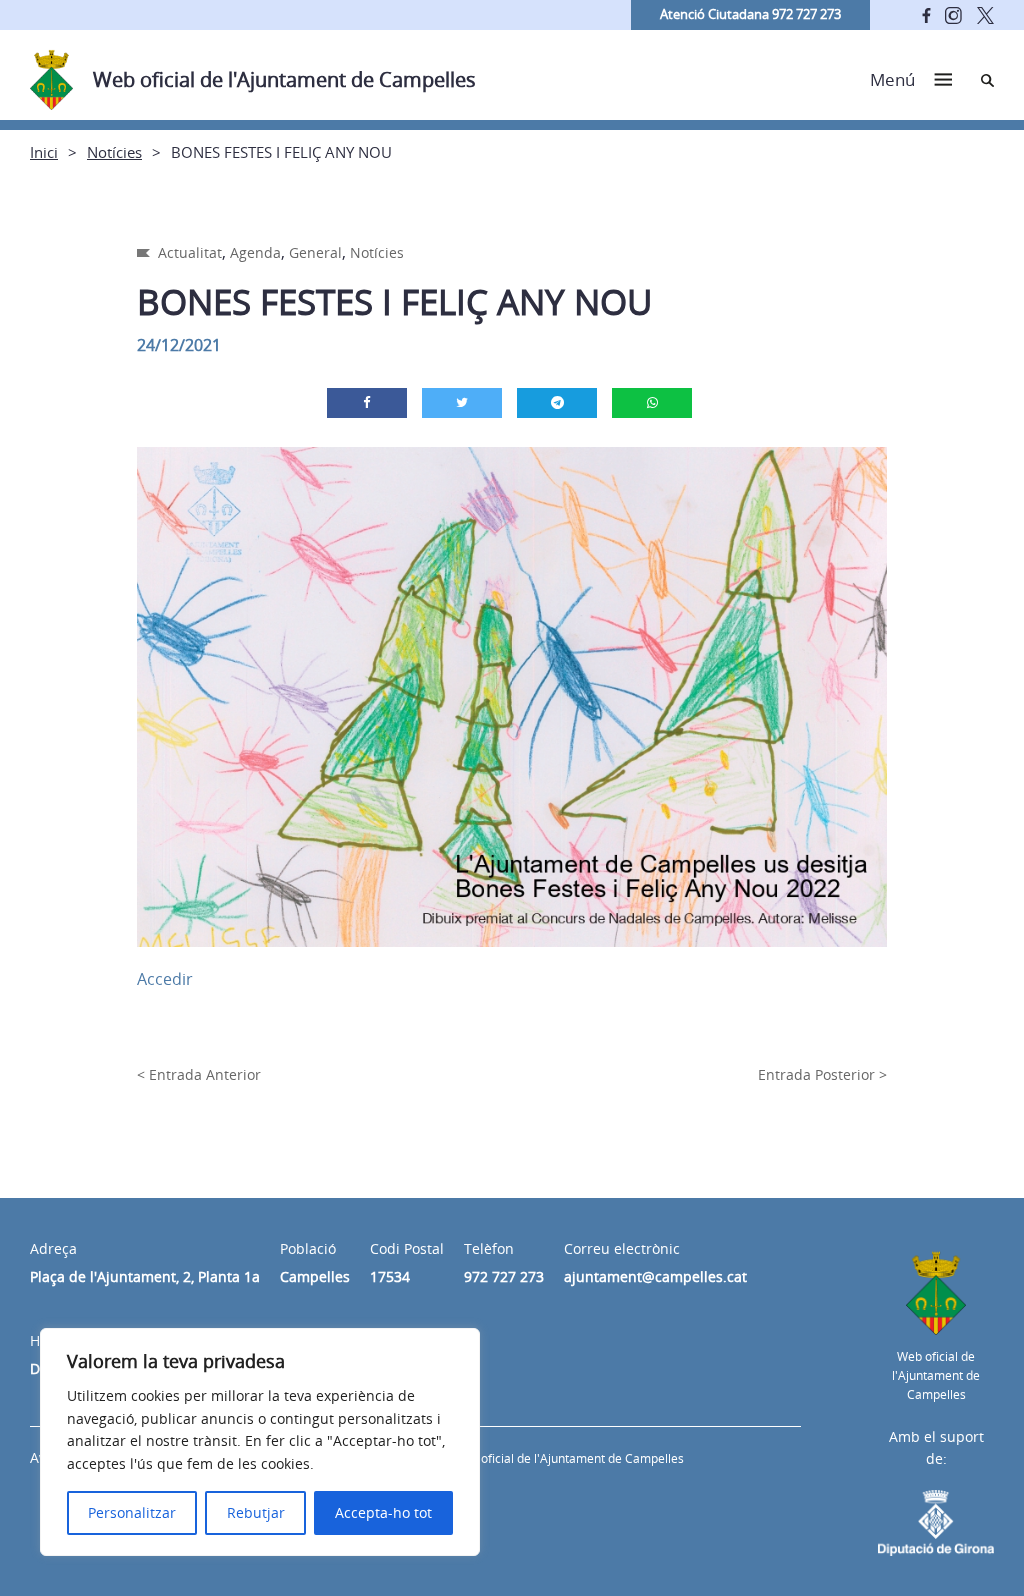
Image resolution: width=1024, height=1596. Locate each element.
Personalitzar (132, 1512)
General (315, 252)
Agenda (255, 252)
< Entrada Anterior (199, 1074)
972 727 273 (504, 1276)
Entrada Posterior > (822, 1074)
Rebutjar (256, 1512)
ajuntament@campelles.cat (655, 1276)
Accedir (165, 979)
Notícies (114, 152)
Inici (44, 152)
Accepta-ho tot (383, 1512)
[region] (260, 1442)
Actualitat (190, 252)
